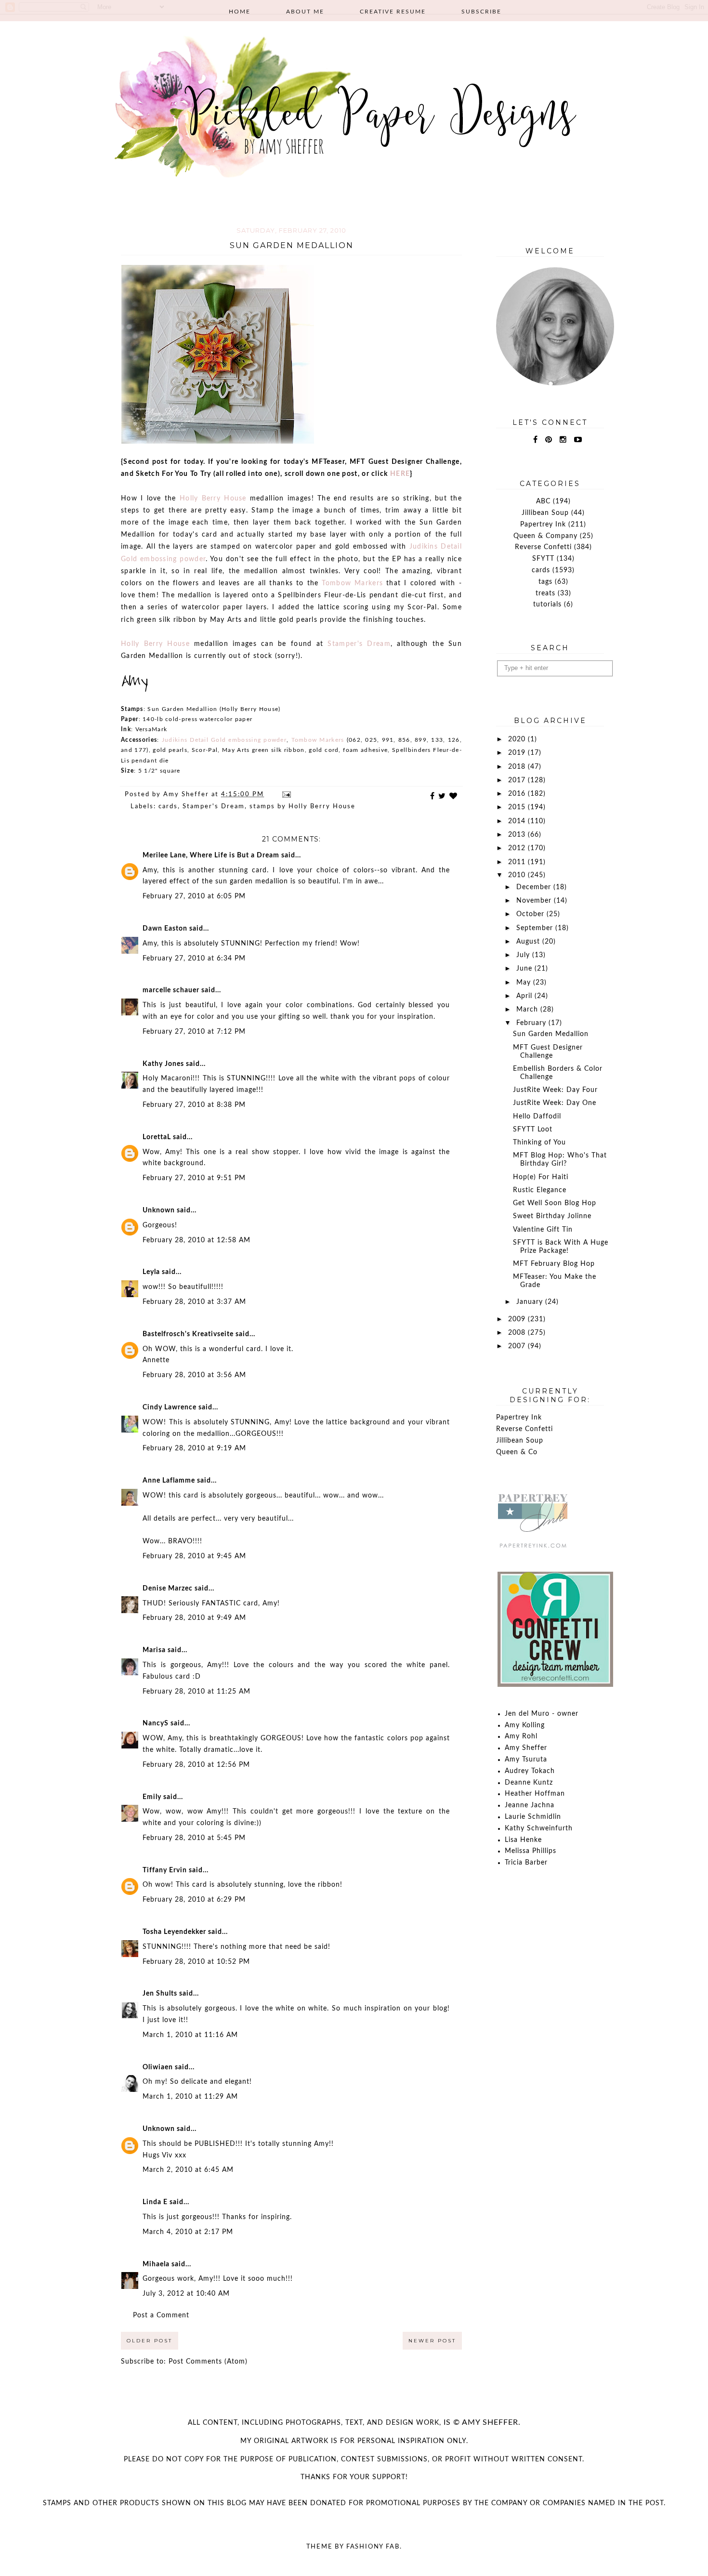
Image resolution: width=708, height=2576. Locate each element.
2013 (518, 835)
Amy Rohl (521, 1736)
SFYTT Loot (533, 1130)
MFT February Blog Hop (554, 1264)
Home (240, 12)
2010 (518, 875)
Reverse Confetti (543, 547)
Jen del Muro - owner (542, 1714)
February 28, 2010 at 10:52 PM (196, 1962)
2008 (518, 1333)
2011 (518, 862)
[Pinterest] (549, 440)
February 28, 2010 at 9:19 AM (194, 1448)
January (531, 1302)
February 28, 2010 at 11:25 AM (197, 1692)
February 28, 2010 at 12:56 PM (196, 1765)
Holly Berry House (213, 499)
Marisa (154, 1650)
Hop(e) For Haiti (541, 1177)
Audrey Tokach (530, 1771)
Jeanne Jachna (530, 1805)
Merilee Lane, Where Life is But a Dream (211, 855)
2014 (518, 821)
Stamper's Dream (359, 644)
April (525, 996)
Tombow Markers (352, 583)
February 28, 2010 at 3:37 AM (194, 1302)
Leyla (151, 1272)
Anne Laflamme (169, 1481)
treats (545, 593)
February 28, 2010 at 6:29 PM (194, 1900)
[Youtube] (578, 440)
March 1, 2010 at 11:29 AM (190, 2097)
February (532, 1023)
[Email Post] (286, 795)
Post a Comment (161, 2315)
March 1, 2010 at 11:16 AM (190, 2035)
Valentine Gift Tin (543, 1230)
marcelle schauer (171, 990)
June (525, 969)
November (535, 901)
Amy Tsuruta (526, 1760)
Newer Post (432, 2341)
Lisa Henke (523, 1840)
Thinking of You (539, 1143)
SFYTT (543, 559)
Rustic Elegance (540, 1190)
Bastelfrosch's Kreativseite (188, 1334)
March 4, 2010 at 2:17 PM (188, 2232)
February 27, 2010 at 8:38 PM (194, 1105)
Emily (152, 1797)
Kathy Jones (163, 1064)
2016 (518, 794)
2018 (518, 767)
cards (168, 807)
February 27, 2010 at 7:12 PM (194, 1032)
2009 (518, 1319)
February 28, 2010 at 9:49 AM (194, 1618)
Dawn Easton (165, 929)
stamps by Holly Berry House (302, 807)
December (535, 887)
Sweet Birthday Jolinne (552, 1216)
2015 (518, 807)
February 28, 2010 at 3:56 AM (194, 1375)
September (536, 928)
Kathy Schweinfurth (539, 1828)
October (531, 914)
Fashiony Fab (373, 2547)
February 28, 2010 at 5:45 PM (194, 1838)
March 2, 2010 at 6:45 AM (188, 2170)
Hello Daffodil (537, 1117)
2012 (518, 848)
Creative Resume (393, 12)
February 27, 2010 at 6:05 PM (194, 896)
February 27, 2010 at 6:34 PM (194, 959)
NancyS (156, 1723)
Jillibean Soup (545, 513)
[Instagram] (563, 440)
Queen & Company (545, 536)
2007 (518, 1346)
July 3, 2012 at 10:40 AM (186, 2294)
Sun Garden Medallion (551, 1034)
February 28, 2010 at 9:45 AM (194, 1556)
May (525, 983)
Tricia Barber (526, 1863)
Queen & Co (517, 1452)
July (524, 955)
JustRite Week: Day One (555, 1103)
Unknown (159, 1210)
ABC (543, 501)
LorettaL (157, 1137)
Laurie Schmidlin (533, 1817)
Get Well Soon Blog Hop (555, 1203)
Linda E (155, 2202)
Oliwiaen (158, 2067)
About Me (305, 12)
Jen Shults (160, 1994)
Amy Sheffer (526, 1748)
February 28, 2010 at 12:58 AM (197, 1240)
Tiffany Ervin (165, 1870)
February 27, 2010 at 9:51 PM (194, 1178)
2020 (518, 739)
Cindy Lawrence (170, 1407)
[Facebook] (536, 440)
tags (545, 582)
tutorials (547, 605)
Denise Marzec (168, 1589)
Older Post (150, 2341)
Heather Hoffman (535, 1794)
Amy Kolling (525, 1725)
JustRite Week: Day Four (555, 1090)
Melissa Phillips (531, 1851)
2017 (518, 780)
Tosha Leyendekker (174, 1932)
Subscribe (481, 12)
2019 (518, 753)
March (528, 1010)
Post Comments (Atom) (208, 2362)
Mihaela (156, 2264)
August (529, 942)
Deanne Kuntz (529, 1783)
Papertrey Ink (543, 525)
